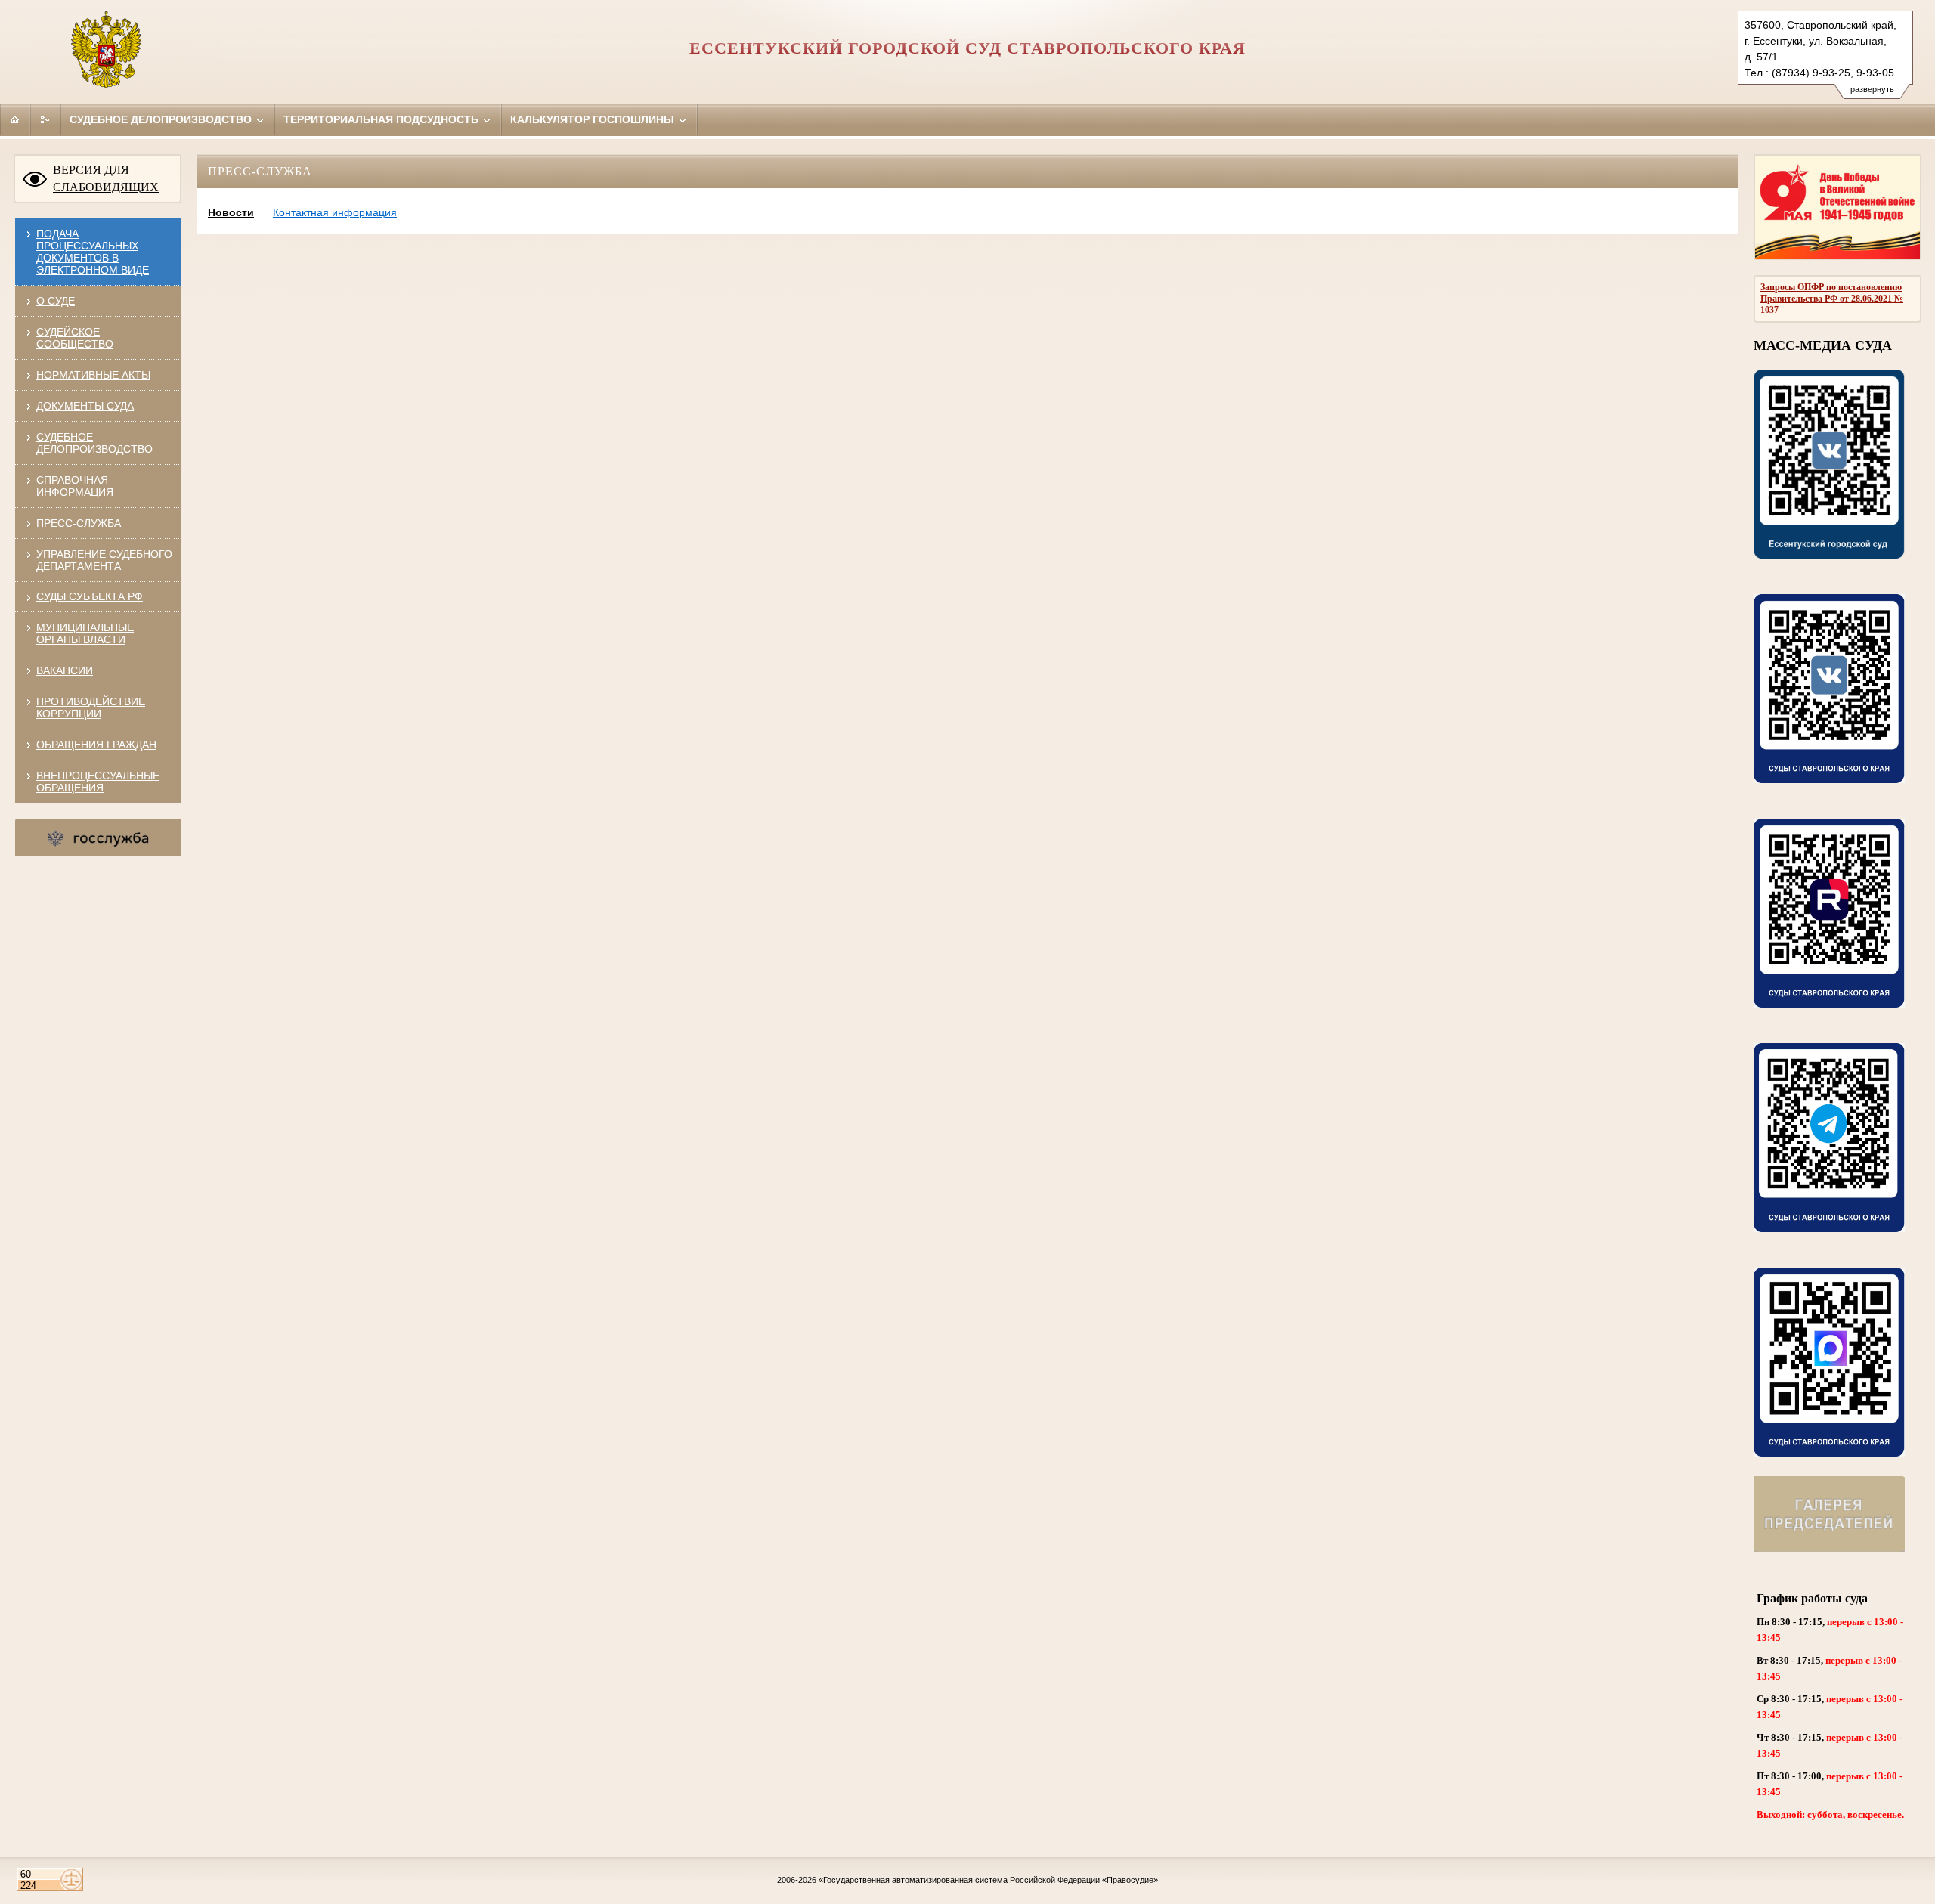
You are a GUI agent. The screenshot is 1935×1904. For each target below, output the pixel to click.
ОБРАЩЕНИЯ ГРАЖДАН (96, 745)
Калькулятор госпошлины (594, 119)
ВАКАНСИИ (65, 670)
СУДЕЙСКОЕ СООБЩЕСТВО (75, 338)
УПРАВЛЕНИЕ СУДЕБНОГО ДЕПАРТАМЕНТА (104, 560)
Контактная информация (335, 212)
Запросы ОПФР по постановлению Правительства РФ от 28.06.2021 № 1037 (1832, 299)
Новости (231, 212)
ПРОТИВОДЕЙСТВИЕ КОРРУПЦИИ (91, 707)
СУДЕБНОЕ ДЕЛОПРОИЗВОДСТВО (94, 443)
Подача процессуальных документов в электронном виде (93, 252)
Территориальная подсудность (382, 119)
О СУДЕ (56, 301)
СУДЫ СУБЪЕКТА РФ (90, 596)
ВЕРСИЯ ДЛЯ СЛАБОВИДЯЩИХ (106, 178)
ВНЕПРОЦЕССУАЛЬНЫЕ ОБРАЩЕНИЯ (98, 782)
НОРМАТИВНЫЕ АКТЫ (93, 375)
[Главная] (15, 119)
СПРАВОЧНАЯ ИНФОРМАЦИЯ (75, 486)
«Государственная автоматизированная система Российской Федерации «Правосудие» (988, 1880)
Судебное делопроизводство (162, 119)
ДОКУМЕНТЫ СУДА (85, 406)
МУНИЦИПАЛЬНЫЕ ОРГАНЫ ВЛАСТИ (85, 633)
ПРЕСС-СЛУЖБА (79, 523)
